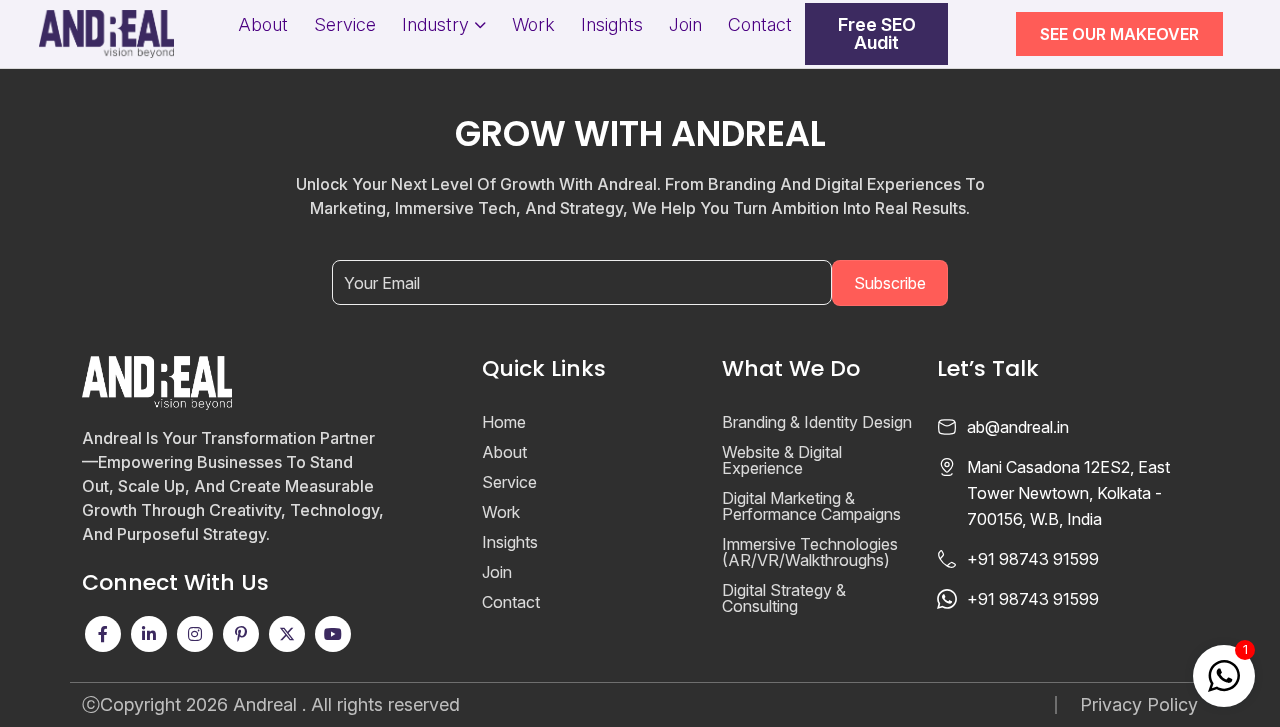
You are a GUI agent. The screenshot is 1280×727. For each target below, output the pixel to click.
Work (533, 25)
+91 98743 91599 (1033, 559)
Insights (612, 25)
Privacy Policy (1139, 705)
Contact (760, 25)
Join (685, 25)
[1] (1224, 674)
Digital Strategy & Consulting (784, 598)
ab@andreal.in (1018, 427)
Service (345, 25)
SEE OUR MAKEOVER (1119, 34)
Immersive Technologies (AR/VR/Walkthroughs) (810, 552)
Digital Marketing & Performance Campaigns (811, 506)
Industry (435, 25)
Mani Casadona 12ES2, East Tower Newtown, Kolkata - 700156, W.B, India (1068, 493)
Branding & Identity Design (817, 422)
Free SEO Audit (877, 34)
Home (504, 422)
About (263, 25)
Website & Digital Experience (782, 460)
